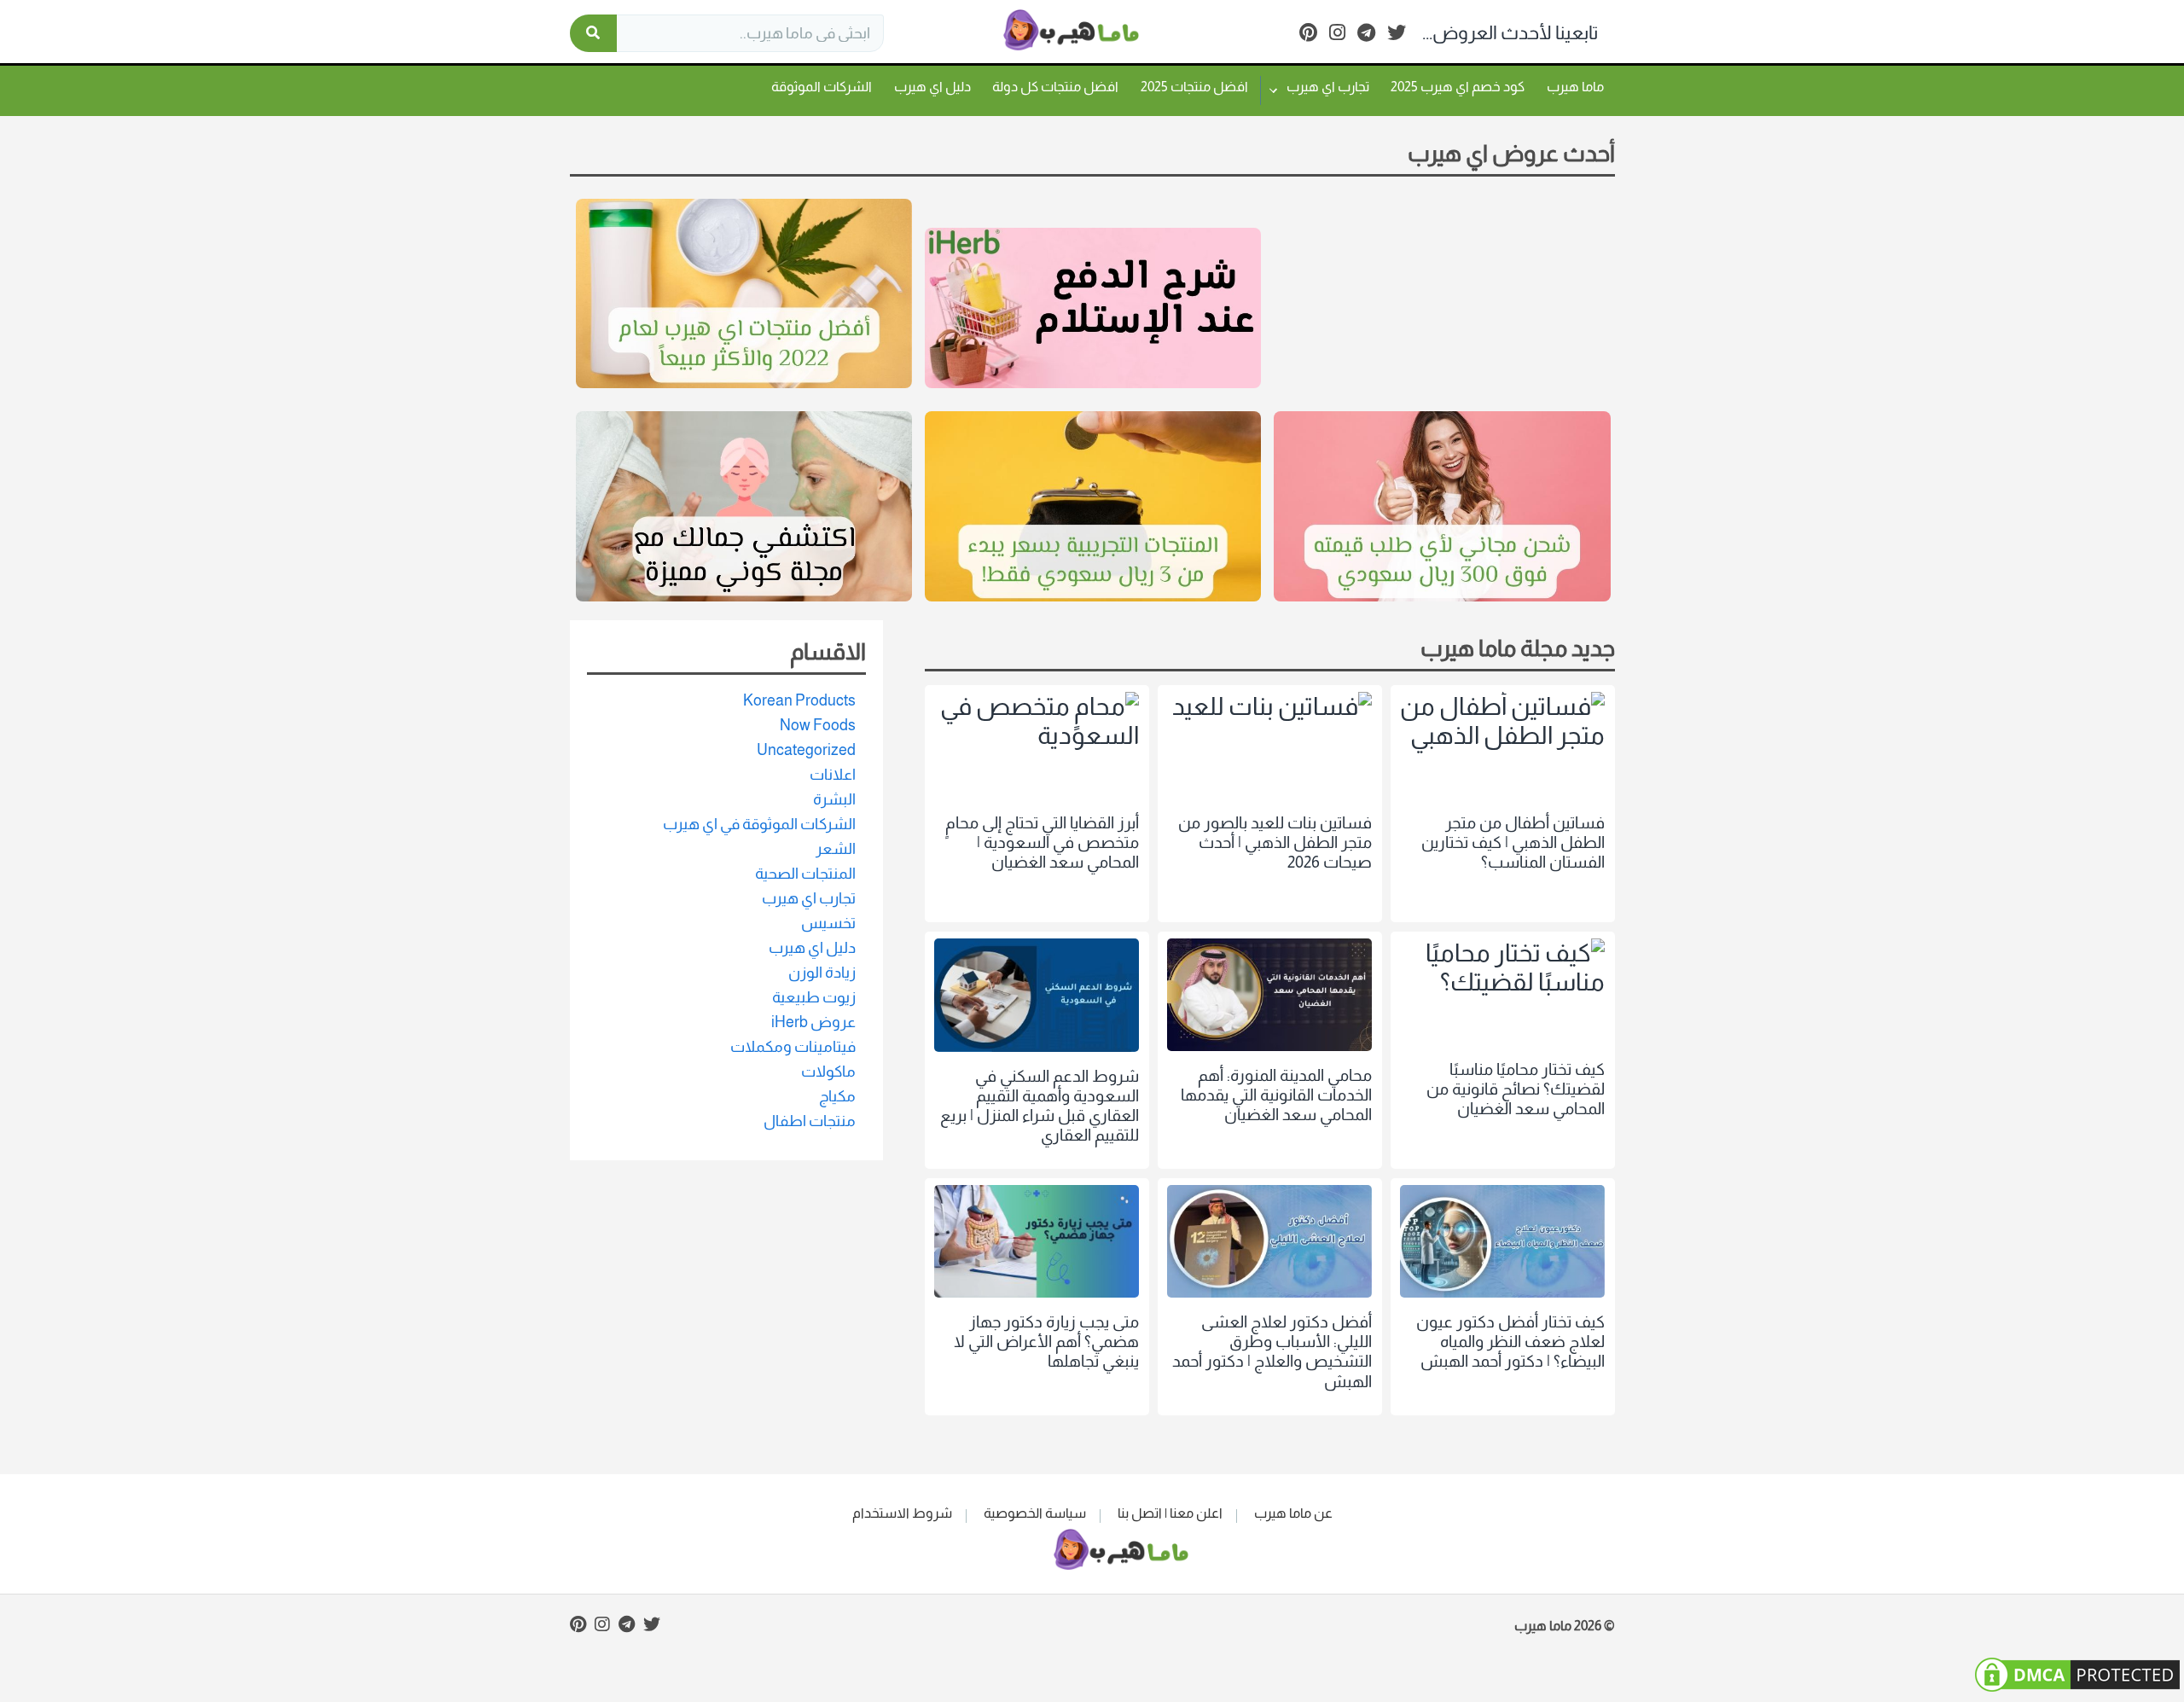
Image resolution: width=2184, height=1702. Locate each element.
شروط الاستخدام (902, 1513)
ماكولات (828, 1072)
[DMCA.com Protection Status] (2077, 1687)
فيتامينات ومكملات (793, 1047)
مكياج (837, 1096)
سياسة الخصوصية (1035, 1513)
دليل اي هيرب (932, 87)
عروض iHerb (813, 1022)
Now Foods (818, 725)
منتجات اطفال (810, 1121)
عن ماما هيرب (1293, 1513)
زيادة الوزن (822, 973)
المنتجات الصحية (805, 874)
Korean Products (799, 700)
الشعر (836, 849)
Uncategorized (806, 750)
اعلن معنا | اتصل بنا (1170, 1513)
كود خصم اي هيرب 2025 (1458, 87)
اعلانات (833, 775)
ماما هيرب (1575, 87)
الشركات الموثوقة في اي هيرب (759, 824)
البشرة (834, 799)
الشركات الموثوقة (822, 87)
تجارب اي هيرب (1328, 87)
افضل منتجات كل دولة (1055, 87)
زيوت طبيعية (814, 997)
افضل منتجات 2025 (1194, 87)
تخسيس (828, 923)
